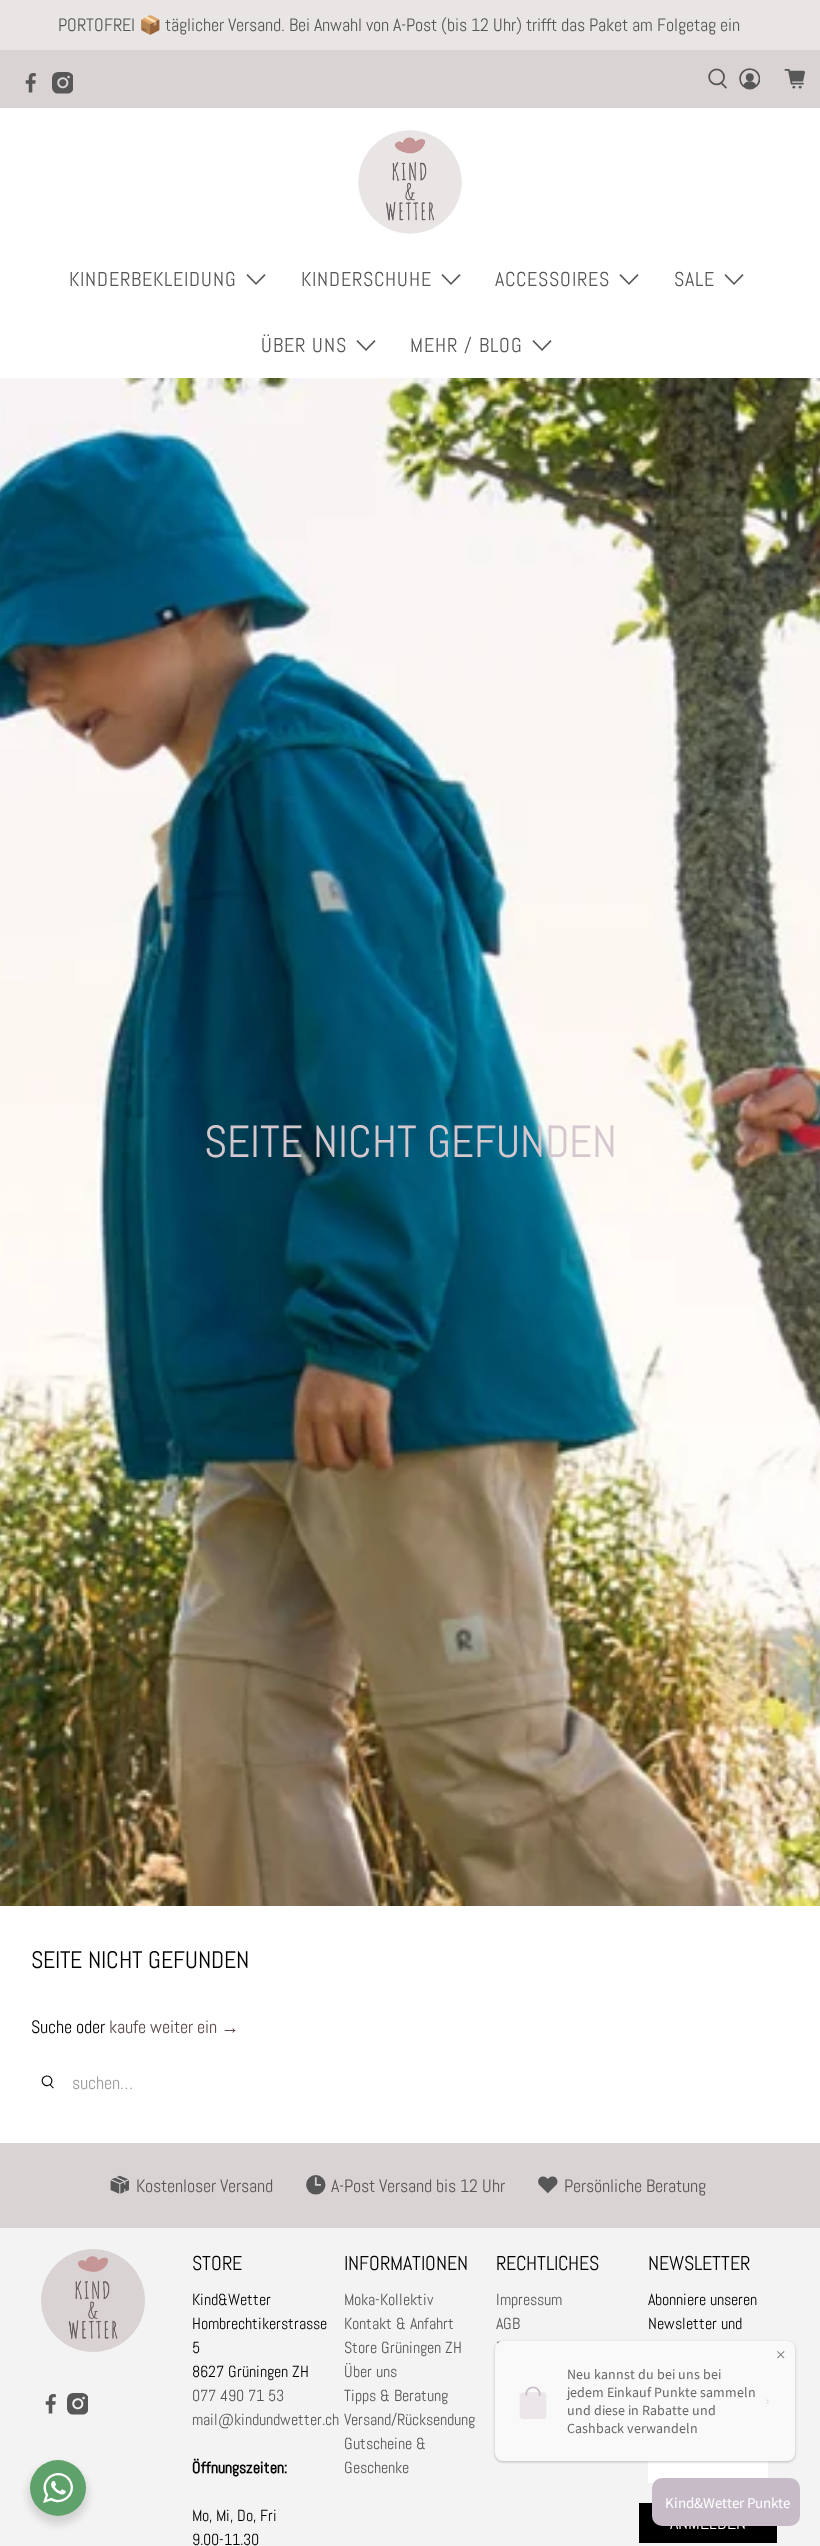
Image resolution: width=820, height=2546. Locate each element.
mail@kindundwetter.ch (265, 2419)
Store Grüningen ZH (403, 2347)
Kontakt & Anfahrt (399, 2323)
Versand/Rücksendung (409, 2419)
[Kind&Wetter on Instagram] (68, 89)
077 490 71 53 (238, 2395)
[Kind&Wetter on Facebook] (36, 89)
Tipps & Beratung (396, 2395)
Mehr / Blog (466, 345)
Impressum (529, 2299)
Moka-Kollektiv (388, 2299)
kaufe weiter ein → (174, 2026)
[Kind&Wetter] (410, 182)
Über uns (370, 2371)
